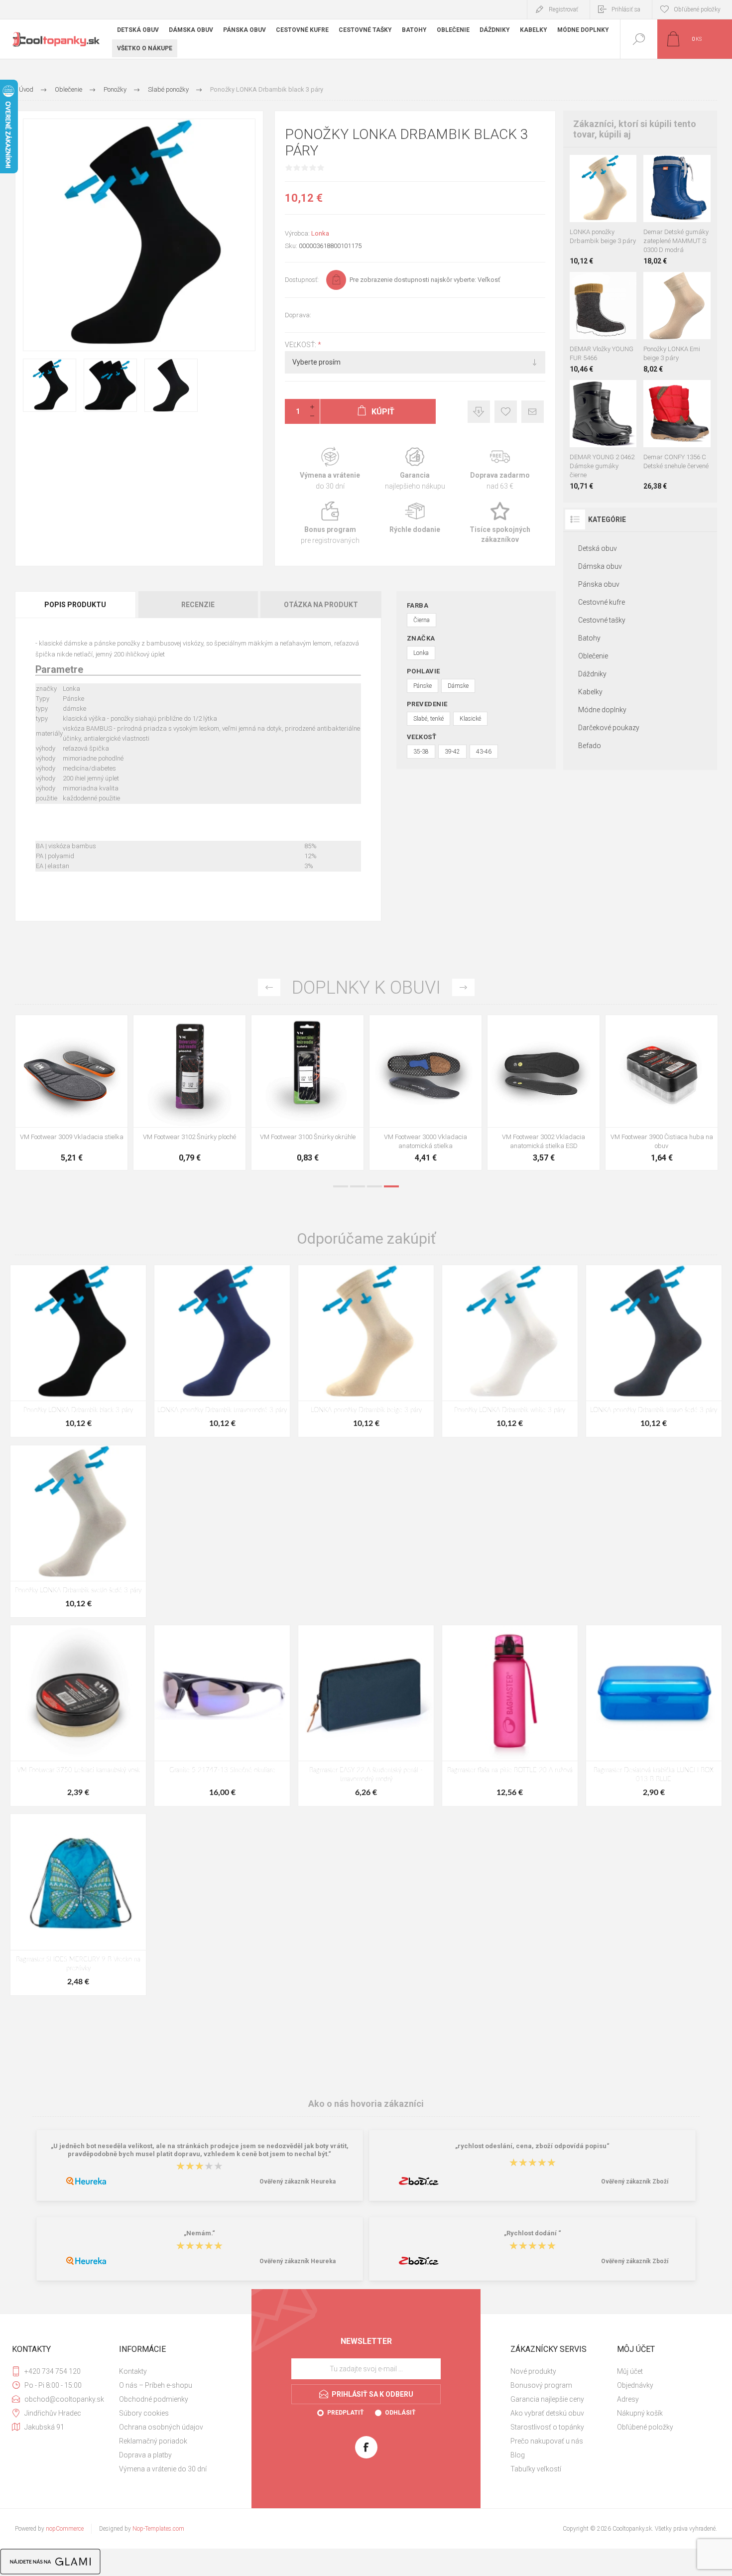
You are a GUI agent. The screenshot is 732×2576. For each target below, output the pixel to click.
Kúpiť (592, 197)
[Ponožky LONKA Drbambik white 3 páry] (510, 1351)
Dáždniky (592, 674)
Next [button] (463, 987)
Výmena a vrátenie (330, 469)
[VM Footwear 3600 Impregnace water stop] (71, 1093)
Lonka (320, 233)
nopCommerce (65, 2529)
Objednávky (635, 2385)
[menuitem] (171, 2371)
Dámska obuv (600, 566)
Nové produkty (533, 2371)
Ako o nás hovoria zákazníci (366, 2104)
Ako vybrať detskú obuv (547, 2413)
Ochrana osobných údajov (161, 2427)
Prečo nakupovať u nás (547, 2441)
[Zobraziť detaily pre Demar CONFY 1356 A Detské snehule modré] (666, 393)
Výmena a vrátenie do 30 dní (163, 2469)
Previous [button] (269, 987)
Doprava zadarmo (500, 469)
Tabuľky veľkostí (536, 2469)
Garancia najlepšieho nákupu (415, 469)
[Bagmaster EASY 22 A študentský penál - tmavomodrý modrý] (366, 1716)
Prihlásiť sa (626, 9)
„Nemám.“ (199, 2234)
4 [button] (391, 1186)
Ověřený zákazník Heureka (298, 2182)
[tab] (76, 605)
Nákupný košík (640, 2413)
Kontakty (133, 2371)
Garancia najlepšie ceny (479, 412)
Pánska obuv (599, 584)
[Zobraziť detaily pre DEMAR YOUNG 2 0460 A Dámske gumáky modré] (592, 393)
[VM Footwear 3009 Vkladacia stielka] (544, 1093)
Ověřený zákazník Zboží (635, 2182)
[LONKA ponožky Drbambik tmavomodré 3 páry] (222, 1351)
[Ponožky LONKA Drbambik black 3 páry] (78, 1351)
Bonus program (330, 523)
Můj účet (630, 2371)
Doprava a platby (145, 2455)
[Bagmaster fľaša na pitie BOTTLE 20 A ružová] (510, 1716)
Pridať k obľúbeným (506, 412)
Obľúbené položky (645, 2427)
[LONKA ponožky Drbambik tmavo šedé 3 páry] (654, 1351)
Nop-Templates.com (158, 2529)
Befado (590, 746)
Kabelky (590, 692)
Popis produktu (75, 605)
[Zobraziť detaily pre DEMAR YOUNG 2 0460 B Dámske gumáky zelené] (614, 393)
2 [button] (358, 1186)
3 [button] (374, 1186)
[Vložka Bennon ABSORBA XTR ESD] (189, 1093)
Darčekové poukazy (609, 728)
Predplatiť (345, 2413)
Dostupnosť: (302, 280)
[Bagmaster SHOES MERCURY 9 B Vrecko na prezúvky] (78, 1904)
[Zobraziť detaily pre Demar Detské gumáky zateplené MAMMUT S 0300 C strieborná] (682, 168)
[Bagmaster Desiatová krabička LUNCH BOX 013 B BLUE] (654, 1716)
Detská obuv (598, 548)
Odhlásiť (400, 2413)
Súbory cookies (144, 2413)
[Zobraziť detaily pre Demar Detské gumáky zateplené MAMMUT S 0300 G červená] (667, 168)
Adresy (628, 2399)
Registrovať (563, 9)
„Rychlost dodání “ (533, 2234)
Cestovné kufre (602, 602)
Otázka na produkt (321, 605)
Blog (518, 2455)
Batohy (589, 638)
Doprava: (298, 315)
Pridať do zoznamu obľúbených (614, 197)
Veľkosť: (301, 345)
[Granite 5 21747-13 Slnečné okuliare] (222, 1716)
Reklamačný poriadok (153, 2441)
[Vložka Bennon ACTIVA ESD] (307, 1093)
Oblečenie (593, 656)
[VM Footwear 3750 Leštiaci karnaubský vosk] (78, 1716)
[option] (71, 1095)
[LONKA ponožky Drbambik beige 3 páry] (366, 1351)
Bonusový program (541, 2385)
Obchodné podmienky (154, 2399)
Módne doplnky (602, 710)
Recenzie (198, 605)
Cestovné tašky (602, 620)
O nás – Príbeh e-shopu (156, 2385)
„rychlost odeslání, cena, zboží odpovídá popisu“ (532, 2146)
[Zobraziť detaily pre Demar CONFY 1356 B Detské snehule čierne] (688, 393)
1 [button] (341, 1186)
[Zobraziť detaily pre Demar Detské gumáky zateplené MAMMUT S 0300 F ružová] (652, 168)
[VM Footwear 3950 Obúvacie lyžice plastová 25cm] (426, 1093)
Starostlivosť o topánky (547, 2427)
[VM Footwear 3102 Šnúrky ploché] (662, 1093)
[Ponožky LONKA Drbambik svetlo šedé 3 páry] (78, 1531)
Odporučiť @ (533, 412)
